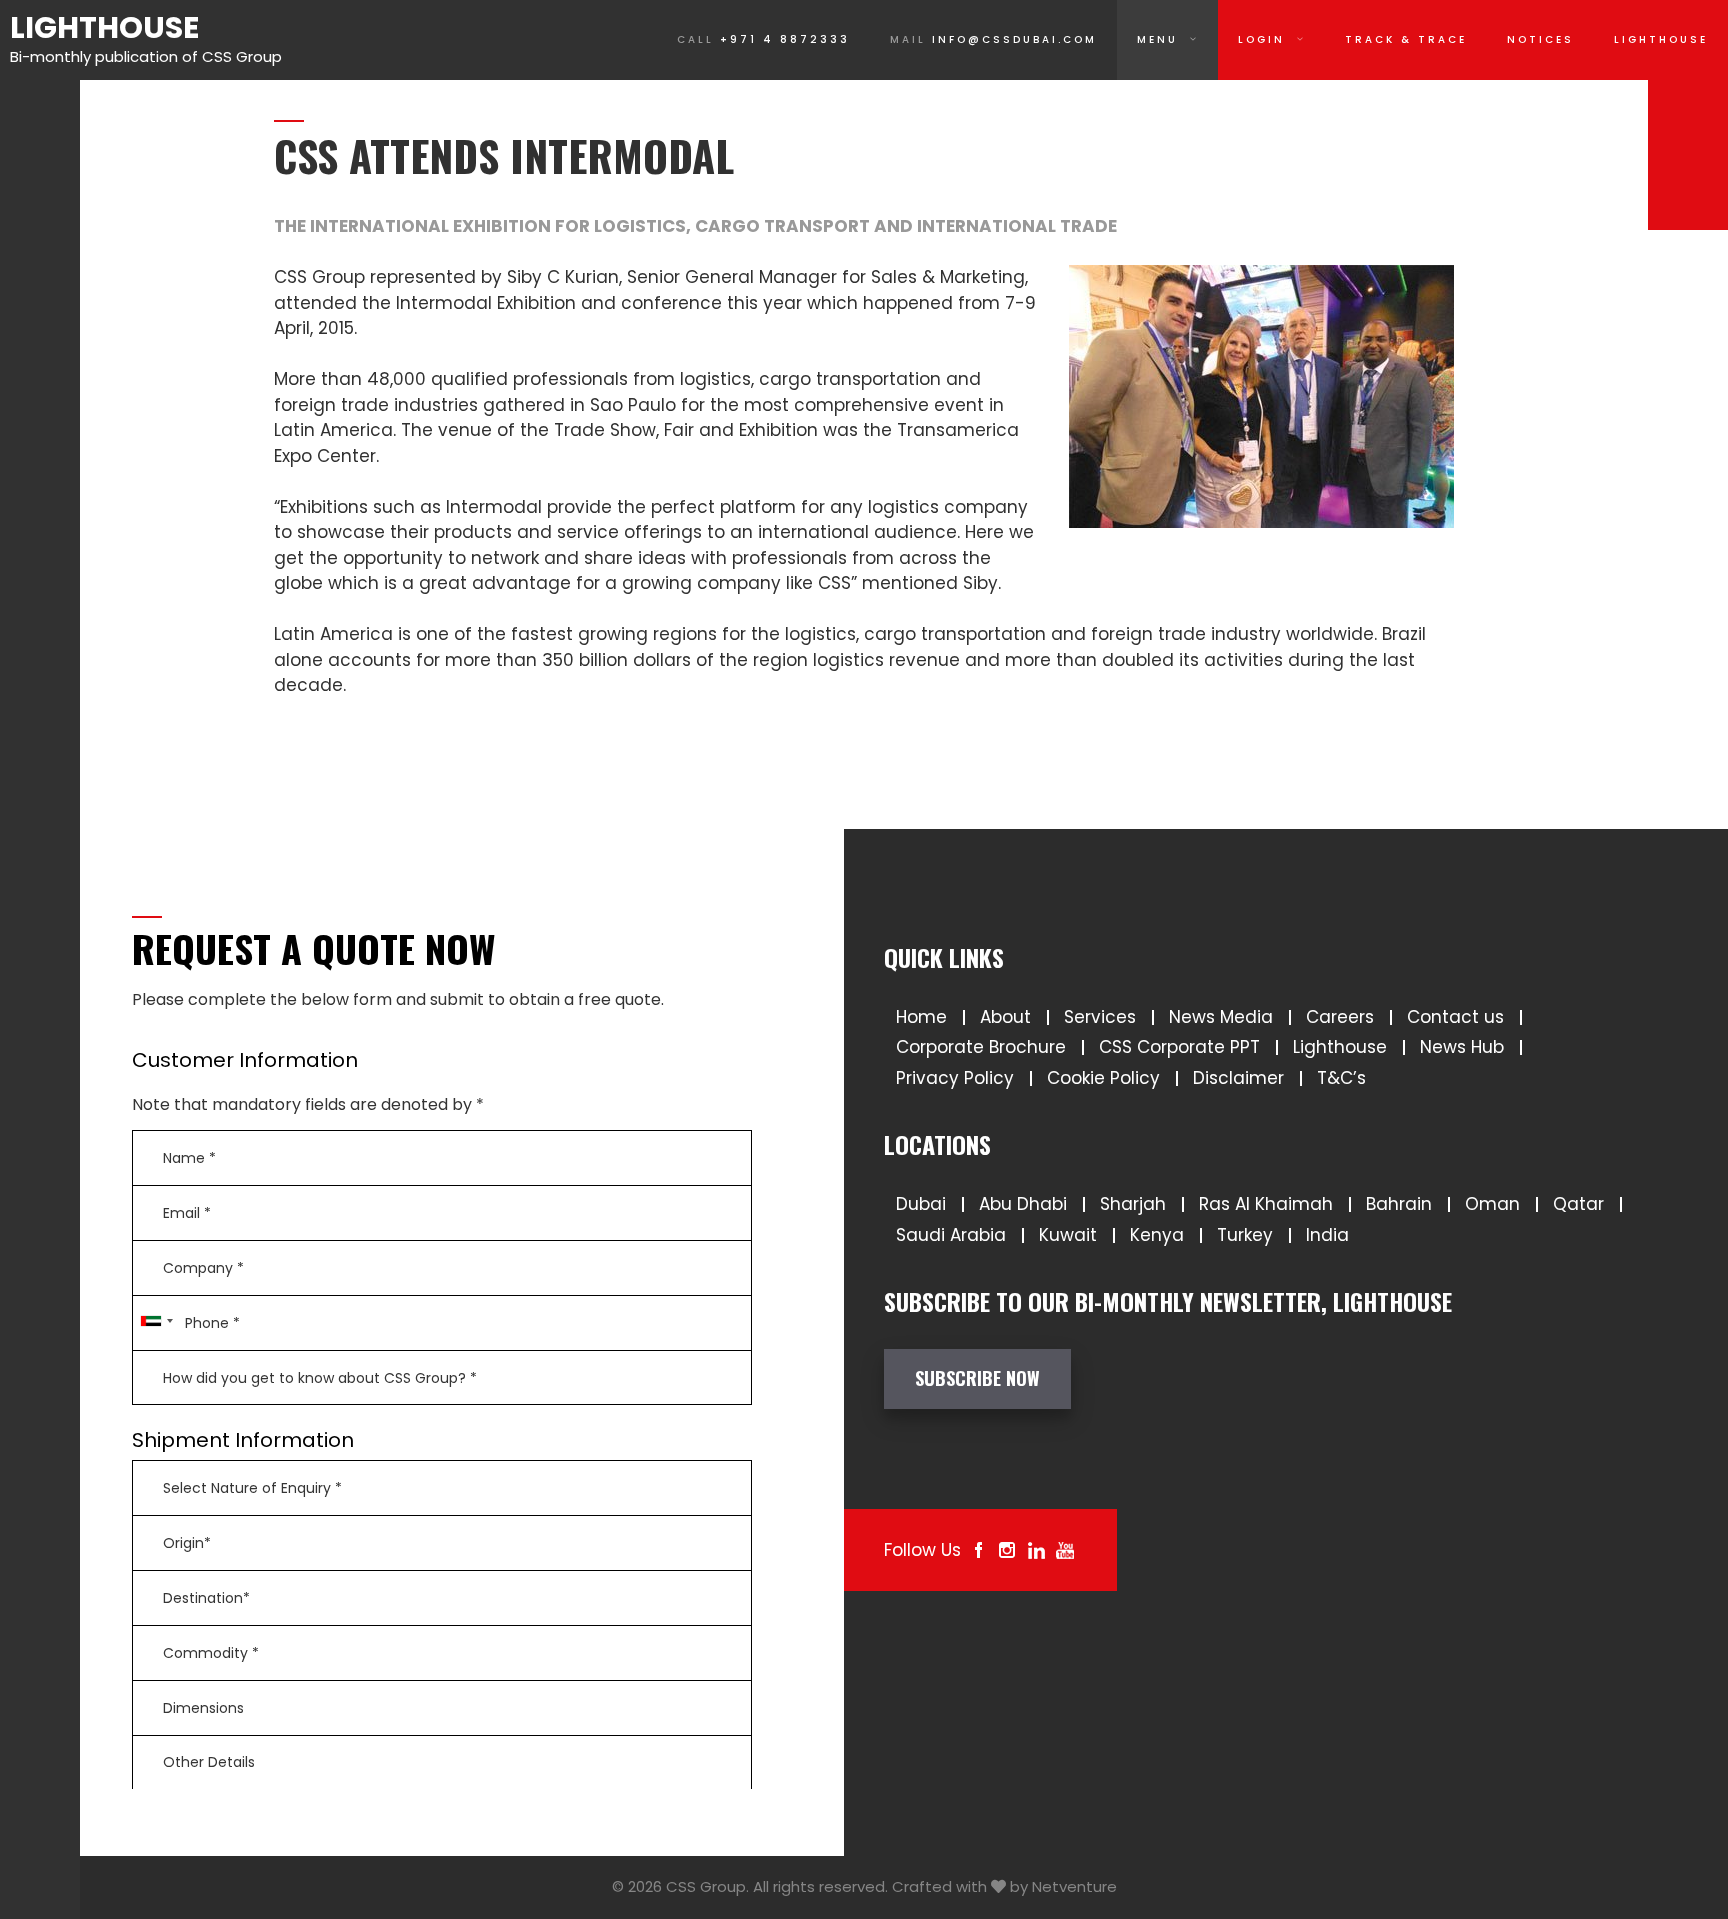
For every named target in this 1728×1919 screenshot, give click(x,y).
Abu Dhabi (1023, 1204)
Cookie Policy (1103, 1078)
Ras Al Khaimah (1266, 1204)
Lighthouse (104, 27)
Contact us (1455, 1017)
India (1327, 1235)
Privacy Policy (955, 1078)
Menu (1157, 39)
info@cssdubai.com (993, 39)
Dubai (921, 1204)
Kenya (1157, 1235)
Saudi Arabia (951, 1235)
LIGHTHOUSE (1661, 39)
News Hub (1462, 1047)
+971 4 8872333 (763, 39)
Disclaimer (1238, 1078)
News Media (1221, 1017)
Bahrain (1399, 1204)
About (1005, 1017)
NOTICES (1540, 39)
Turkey (1245, 1235)
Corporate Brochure (981, 1047)
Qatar (1578, 1204)
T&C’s (1341, 1078)
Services (1100, 1017)
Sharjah (1133, 1204)
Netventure (1074, 1886)
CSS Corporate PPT (1179, 1047)
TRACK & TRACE (1406, 39)
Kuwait (1068, 1235)
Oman (1492, 1204)
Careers (1340, 1017)
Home (921, 1017)
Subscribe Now (977, 1378)
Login (1261, 39)
